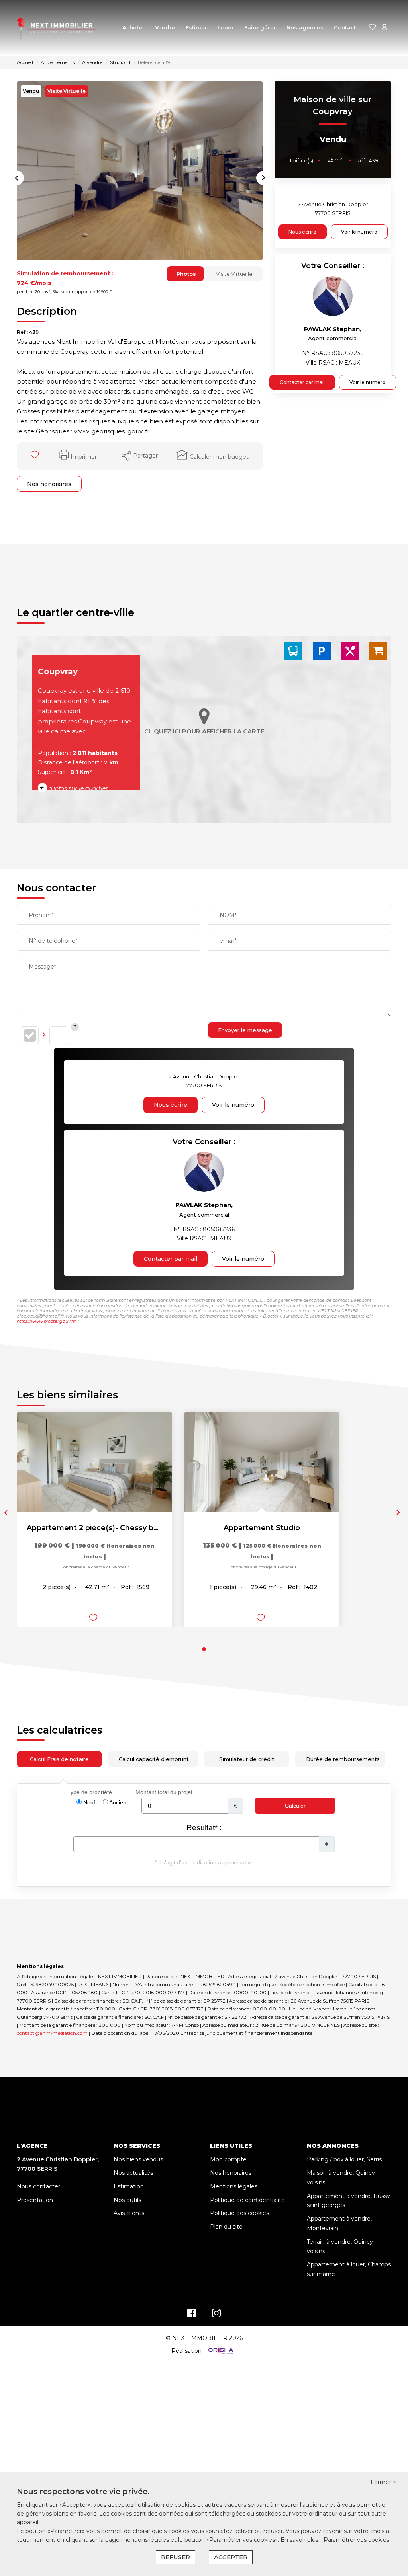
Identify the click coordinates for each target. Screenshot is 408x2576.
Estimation (129, 2186)
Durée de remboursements (343, 1759)
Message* (42, 967)
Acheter (133, 27)
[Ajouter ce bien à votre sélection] (36, 456)
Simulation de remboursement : (65, 273)
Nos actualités (133, 2173)
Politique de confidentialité (247, 2200)
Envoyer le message (245, 1030)
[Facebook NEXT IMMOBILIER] (192, 2315)
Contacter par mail (302, 382)
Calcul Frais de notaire (59, 1759)
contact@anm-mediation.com (52, 2033)
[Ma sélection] (373, 28)
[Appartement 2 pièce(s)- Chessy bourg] (94, 1462)
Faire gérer (260, 27)
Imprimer (84, 457)
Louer (226, 27)
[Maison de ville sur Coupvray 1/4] (140, 171)
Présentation (35, 2200)
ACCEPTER (231, 2557)
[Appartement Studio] (262, 1462)
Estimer (196, 27)
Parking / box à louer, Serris (344, 2159)
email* (228, 941)
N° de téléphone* (53, 941)
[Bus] (293, 650)
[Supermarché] (378, 650)
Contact (345, 27)
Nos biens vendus (138, 2159)
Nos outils (127, 2200)
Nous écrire (302, 232)
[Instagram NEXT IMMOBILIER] (217, 2315)
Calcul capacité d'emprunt (154, 1759)
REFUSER (176, 2557)
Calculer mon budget (219, 457)
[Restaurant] (350, 650)
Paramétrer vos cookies (356, 2540)
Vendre (165, 27)
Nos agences (305, 27)
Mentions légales (234, 2186)
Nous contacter (38, 2186)
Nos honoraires (49, 484)
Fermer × (383, 2482)
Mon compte (228, 2159)
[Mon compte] (384, 28)
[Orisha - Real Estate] (220, 2350)
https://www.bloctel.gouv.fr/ (46, 1321)
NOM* (228, 915)
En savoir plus (300, 2540)
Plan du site (226, 2227)
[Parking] (322, 650)
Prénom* (41, 915)
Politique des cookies (239, 2213)
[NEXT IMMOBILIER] (57, 28)
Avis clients (129, 2213)
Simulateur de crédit (247, 1759)
